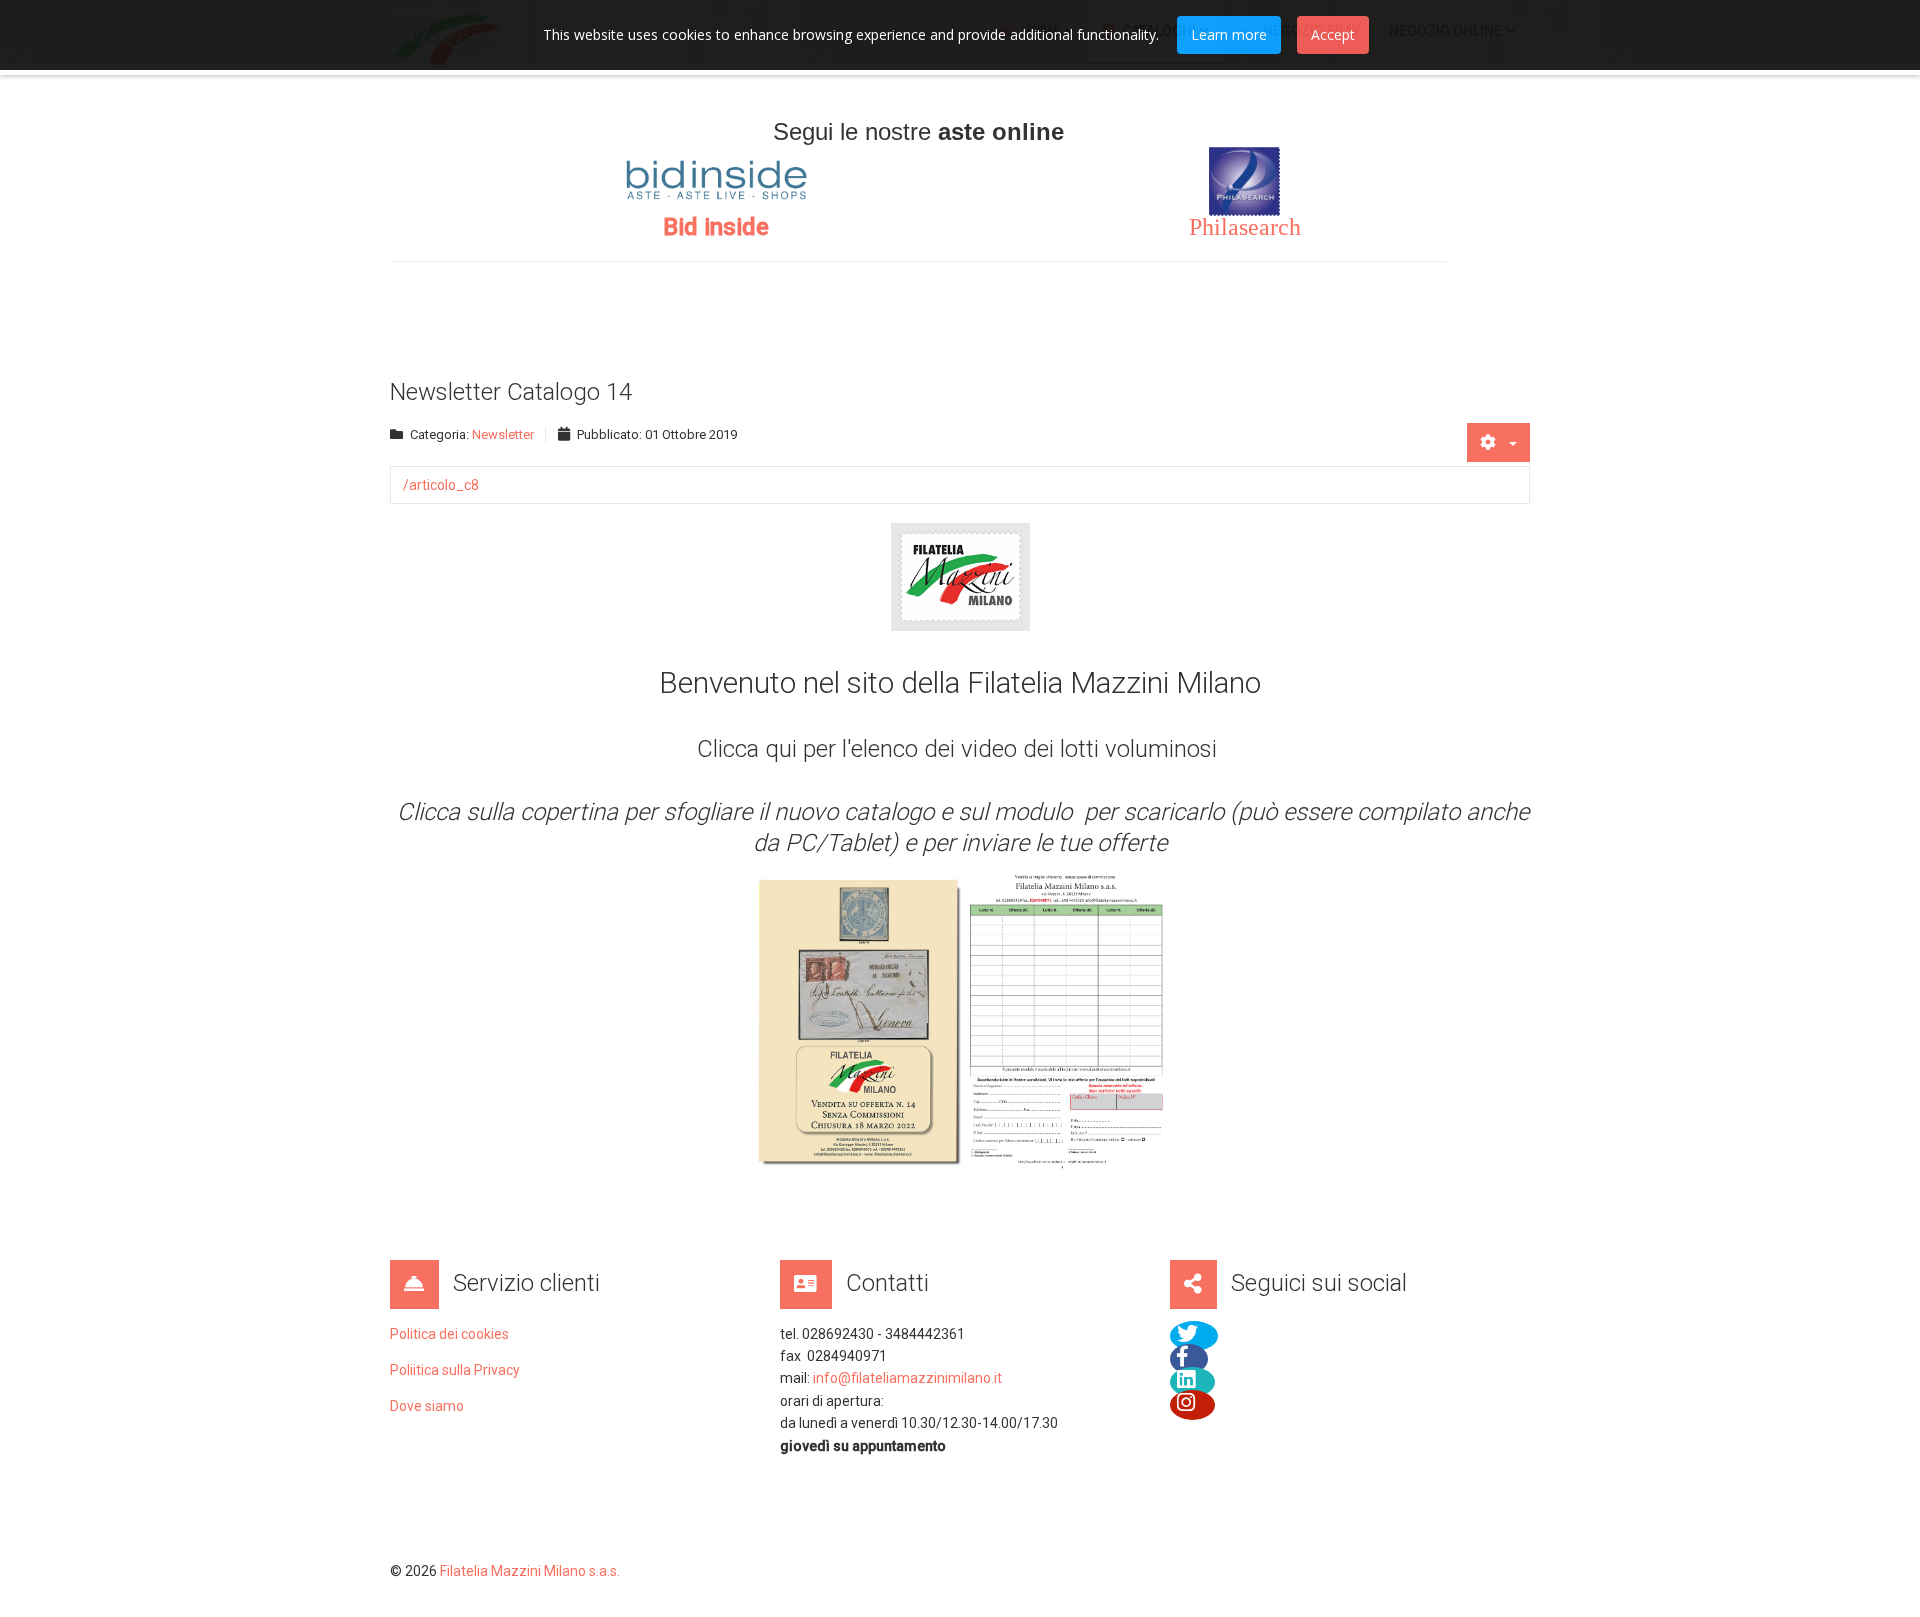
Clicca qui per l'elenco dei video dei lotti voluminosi (960, 749)
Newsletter (503, 434)
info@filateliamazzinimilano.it (907, 1378)
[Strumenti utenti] (1498, 442)
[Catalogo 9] (859, 1021)
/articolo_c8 (441, 485)
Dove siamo (427, 1406)
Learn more (1229, 34)
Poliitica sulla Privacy (455, 1370)
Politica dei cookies (449, 1334)
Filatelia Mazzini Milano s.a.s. (530, 1571)
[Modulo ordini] (1068, 1022)
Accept (1333, 34)
